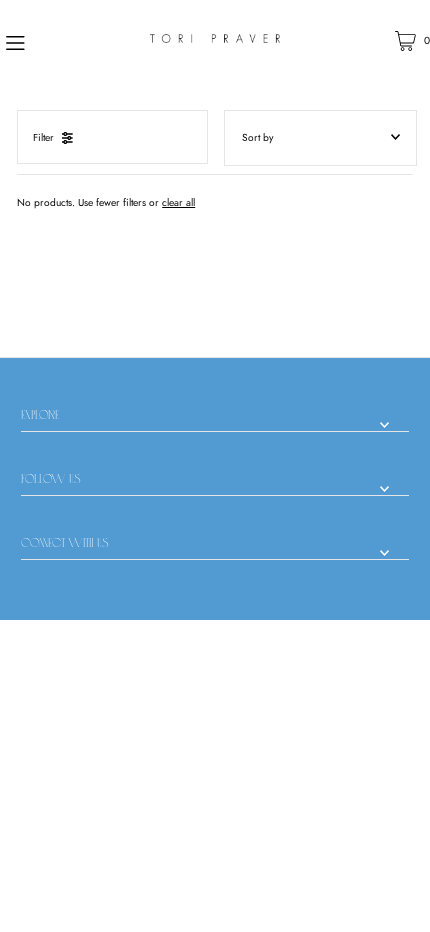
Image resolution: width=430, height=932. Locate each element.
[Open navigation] (48, 41)
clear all (178, 202)
